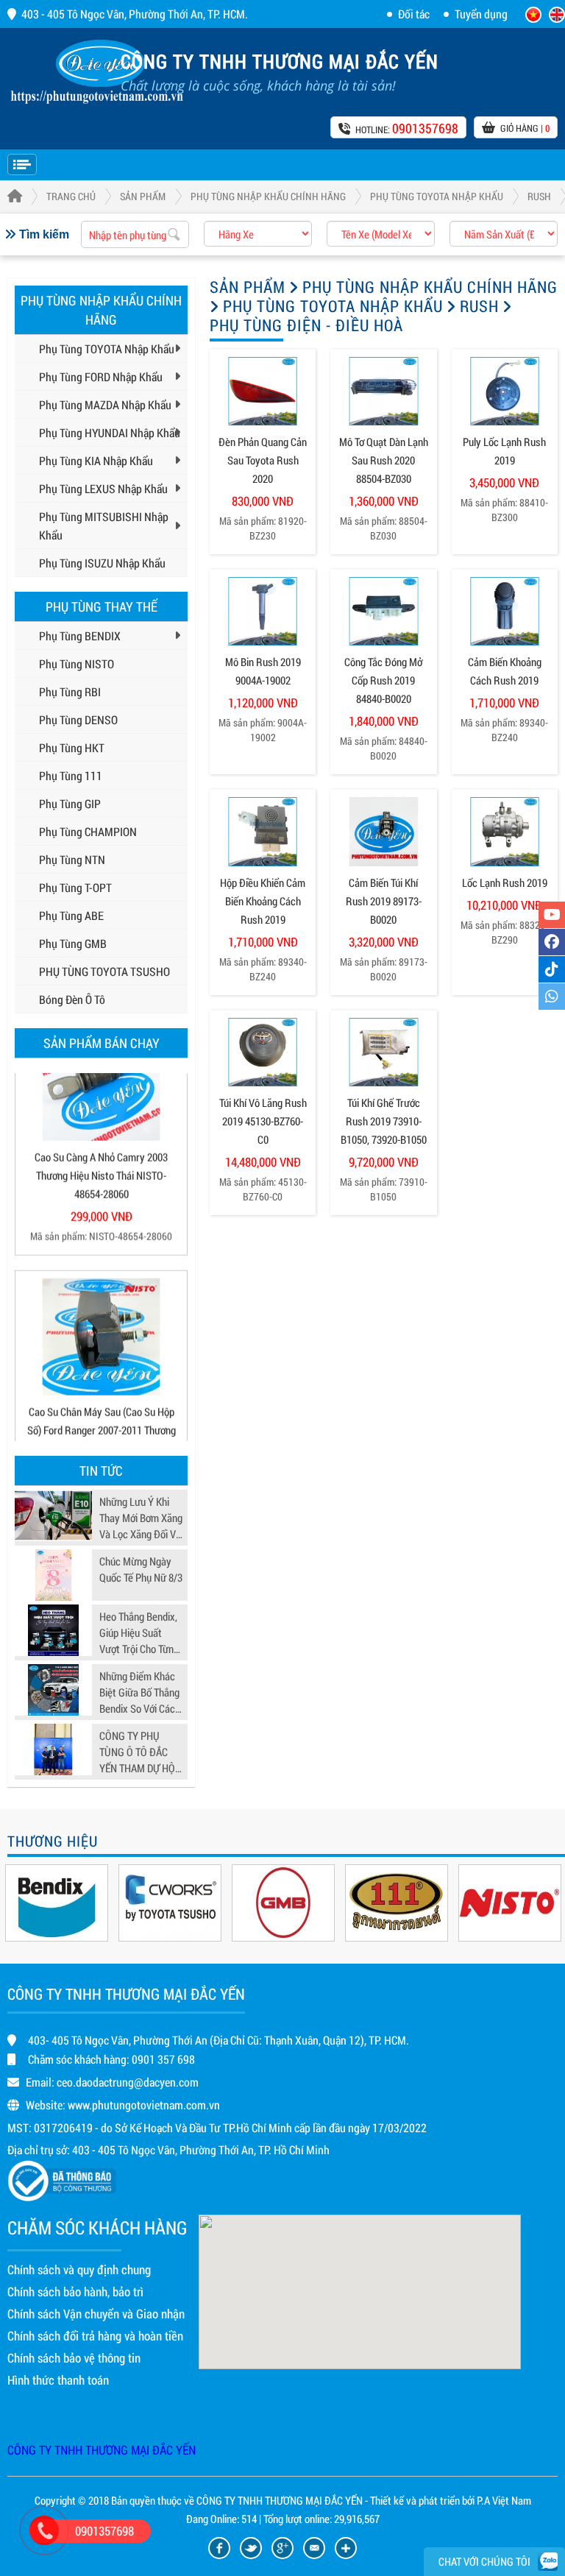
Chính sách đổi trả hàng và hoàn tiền (95, 2336)
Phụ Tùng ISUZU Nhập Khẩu (102, 563)
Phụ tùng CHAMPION (88, 831)
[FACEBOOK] (552, 942)
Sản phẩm (143, 196)
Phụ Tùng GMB (73, 943)
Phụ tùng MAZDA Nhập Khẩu (105, 404)
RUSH (539, 196)
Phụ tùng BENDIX (80, 636)
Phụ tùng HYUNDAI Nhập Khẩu (110, 432)
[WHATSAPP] (552, 997)
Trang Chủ (71, 196)
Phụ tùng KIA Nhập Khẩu (96, 460)
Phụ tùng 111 (71, 775)
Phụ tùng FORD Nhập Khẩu (101, 376)
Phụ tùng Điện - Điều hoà (306, 325)
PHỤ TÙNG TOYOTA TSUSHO (104, 971)
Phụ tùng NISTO (77, 664)
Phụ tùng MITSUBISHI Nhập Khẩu (104, 526)
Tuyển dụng (481, 14)
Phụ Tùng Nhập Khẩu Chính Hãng (268, 196)
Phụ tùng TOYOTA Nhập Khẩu (437, 196)
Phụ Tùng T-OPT (75, 887)
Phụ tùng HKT (72, 747)
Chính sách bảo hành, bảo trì (75, 2292)
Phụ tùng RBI (70, 691)
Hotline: (407, 128)
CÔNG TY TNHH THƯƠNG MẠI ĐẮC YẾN (102, 2450)
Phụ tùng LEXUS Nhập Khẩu (103, 488)
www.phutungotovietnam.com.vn (144, 2105)
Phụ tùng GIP (70, 803)
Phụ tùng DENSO (78, 719)
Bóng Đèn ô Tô (72, 999)
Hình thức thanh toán (58, 2380)
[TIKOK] (552, 969)
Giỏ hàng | (525, 128)
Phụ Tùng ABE (71, 915)
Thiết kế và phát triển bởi (422, 2500)
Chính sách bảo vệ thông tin (74, 2358)
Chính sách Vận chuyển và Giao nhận (96, 2314)
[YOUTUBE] (552, 915)
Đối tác (414, 14)
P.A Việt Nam (504, 2500)
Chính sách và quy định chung (79, 2269)
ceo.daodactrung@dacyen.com (128, 2082)
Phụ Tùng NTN (72, 859)
